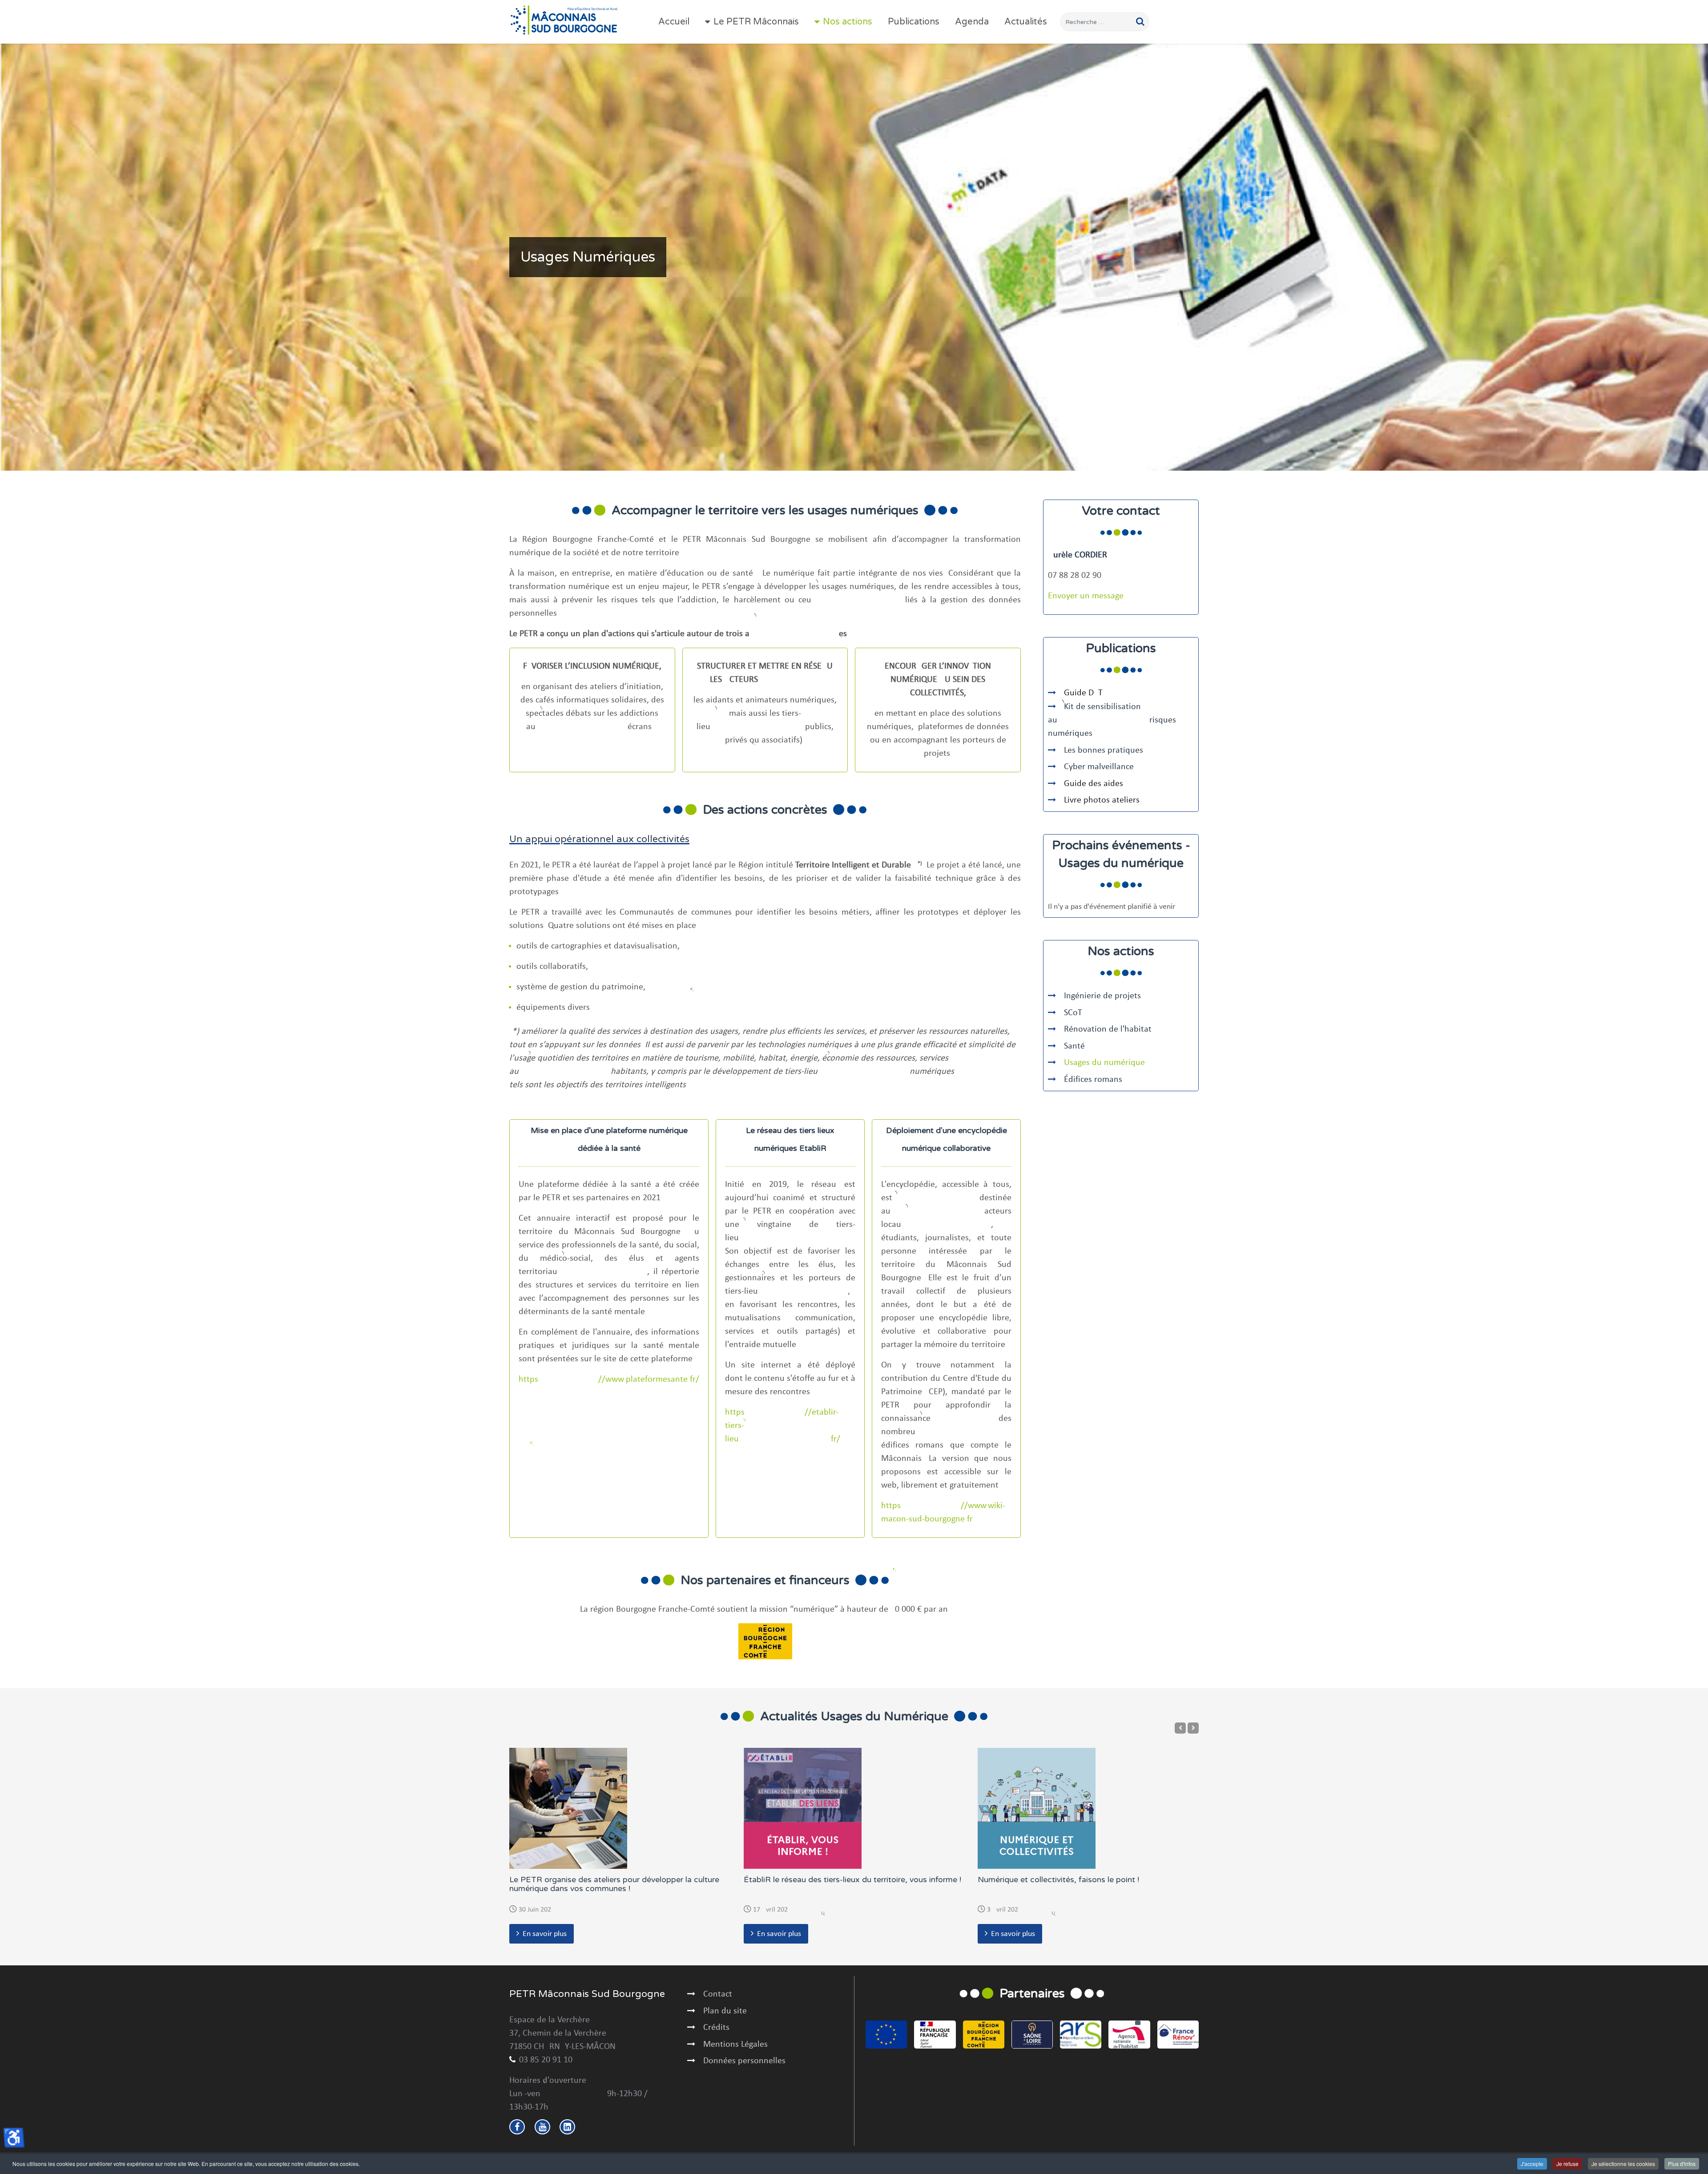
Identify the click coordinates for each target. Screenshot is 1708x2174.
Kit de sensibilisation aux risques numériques (1112, 720)
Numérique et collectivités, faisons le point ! (1058, 1880)
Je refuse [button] (1567, 2164)
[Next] (1193, 1728)
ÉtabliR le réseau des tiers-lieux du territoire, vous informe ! (852, 1880)
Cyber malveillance (1100, 767)
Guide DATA (1086, 693)
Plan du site (725, 2011)
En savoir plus (545, 1934)
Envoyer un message (1086, 596)
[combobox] (1105, 22)
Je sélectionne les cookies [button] (1623, 2164)
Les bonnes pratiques (1104, 750)
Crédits (716, 2028)
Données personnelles (744, 2061)
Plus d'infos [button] (1682, 2164)
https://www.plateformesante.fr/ (609, 1379)
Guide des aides (1094, 784)
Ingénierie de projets (1102, 996)
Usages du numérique (1104, 1063)
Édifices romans (1093, 1080)
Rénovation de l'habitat (1108, 1029)
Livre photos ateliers (1102, 800)
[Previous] (1180, 1728)
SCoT (1073, 1013)
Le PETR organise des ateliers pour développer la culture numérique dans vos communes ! (614, 1884)
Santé (1074, 1046)
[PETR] (564, 20)
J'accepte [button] (1532, 2164)
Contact (718, 1994)
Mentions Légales (735, 2045)
